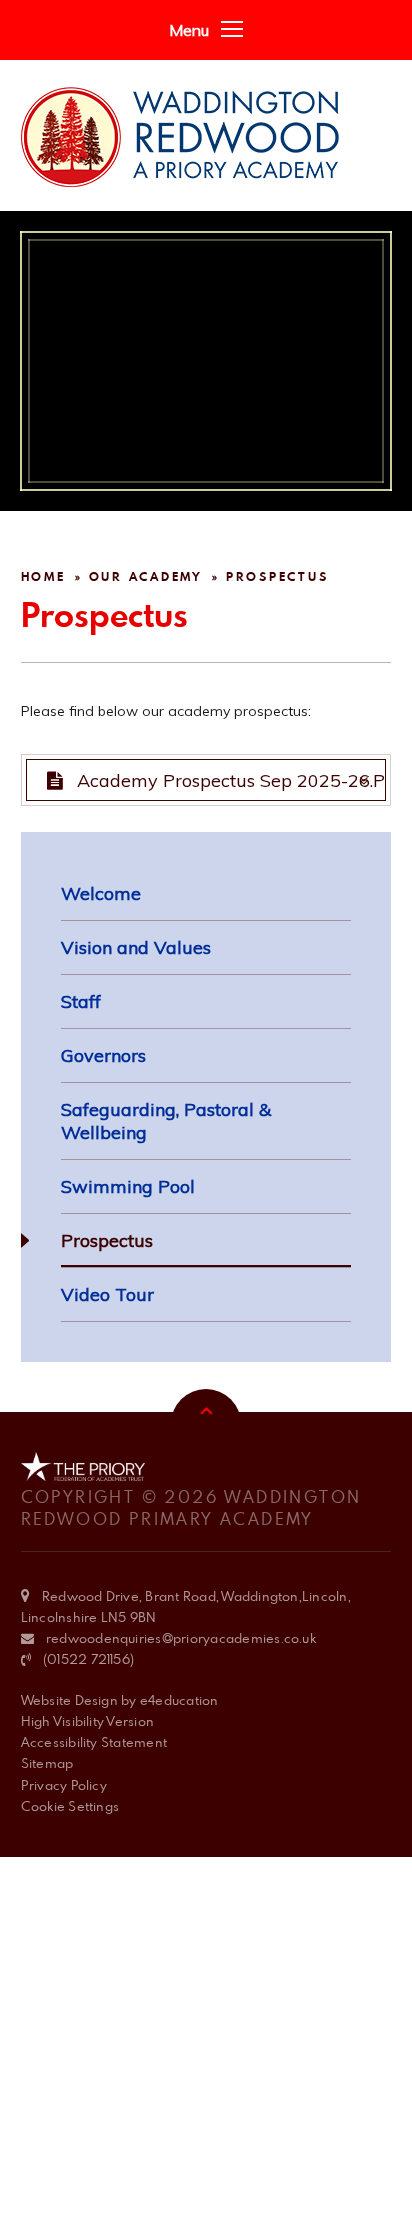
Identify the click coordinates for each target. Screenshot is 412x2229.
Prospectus (277, 576)
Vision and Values (136, 947)
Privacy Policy (64, 1785)
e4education (179, 1700)
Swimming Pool (128, 1186)
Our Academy (146, 576)
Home (43, 576)
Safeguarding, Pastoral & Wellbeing (166, 1121)
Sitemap (47, 1763)
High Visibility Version (88, 1721)
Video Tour (107, 1294)
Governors (103, 1055)
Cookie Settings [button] (70, 1806)
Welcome (101, 893)
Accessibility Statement (94, 1742)
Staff (81, 1001)
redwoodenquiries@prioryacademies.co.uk (181, 1638)
